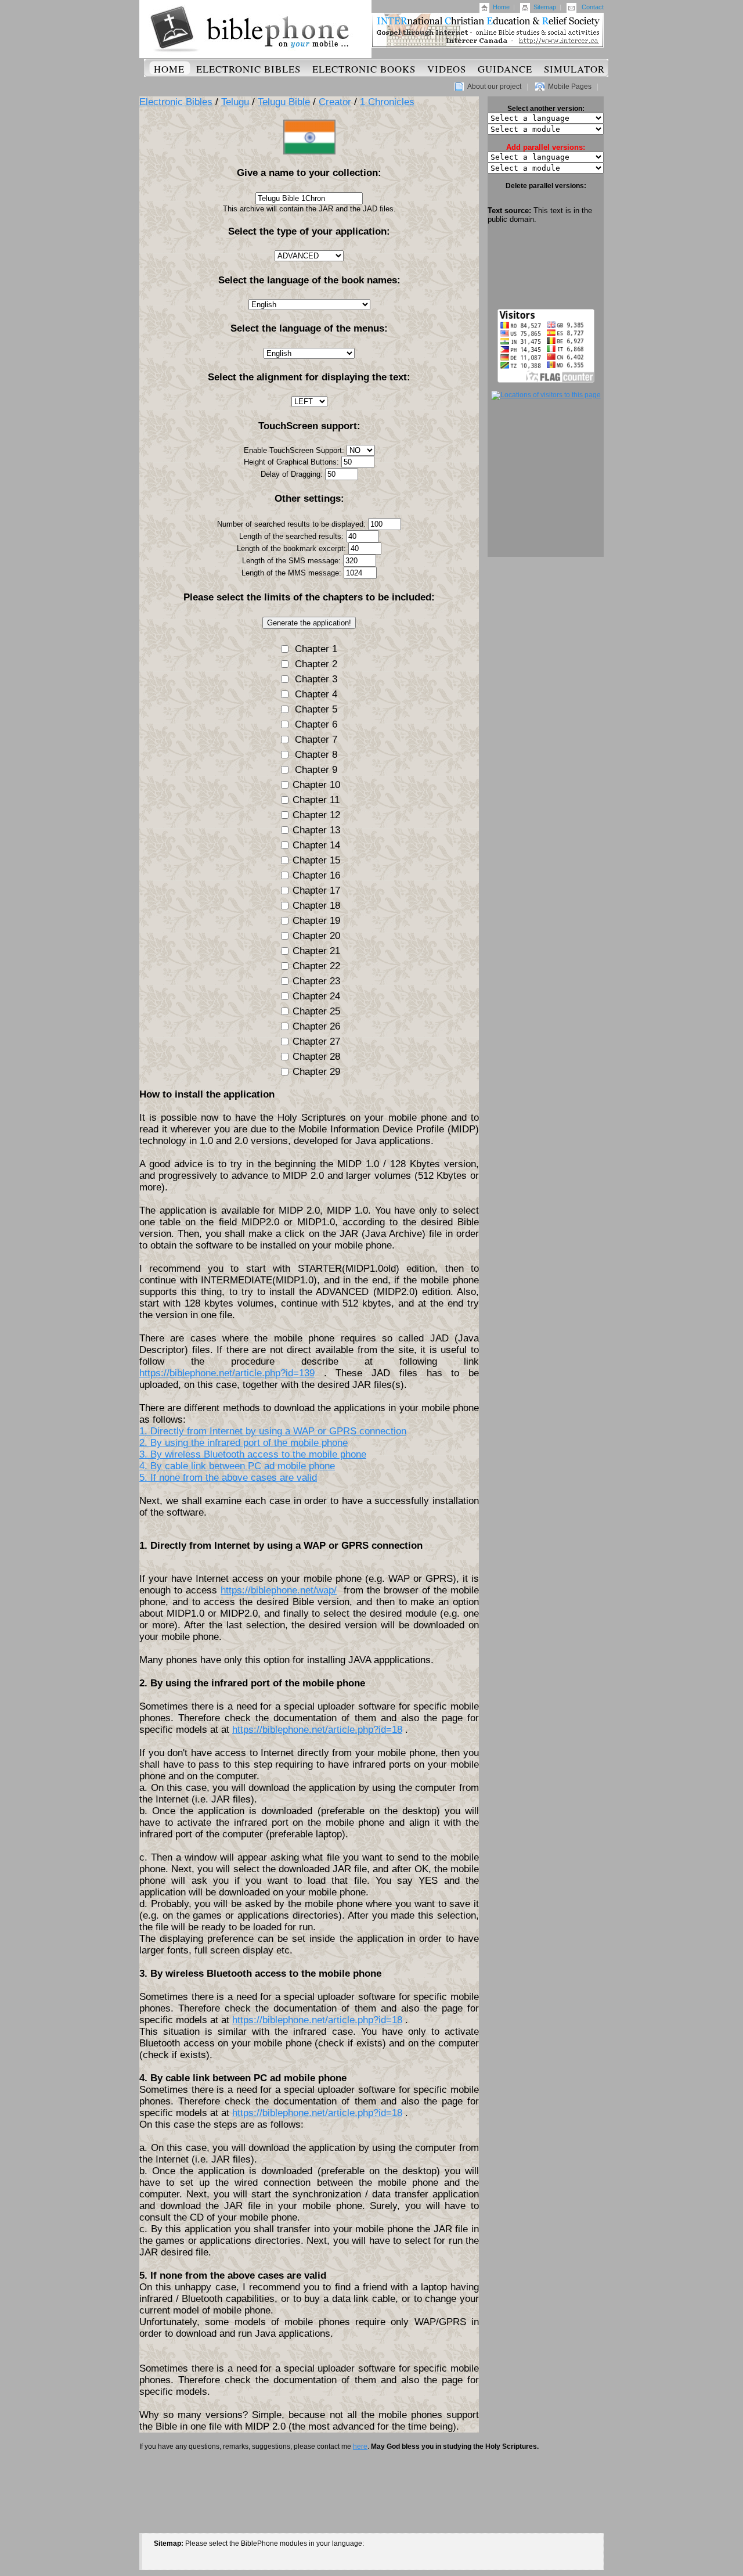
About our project (494, 87)
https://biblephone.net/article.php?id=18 (317, 1730)
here (360, 2447)
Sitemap (545, 7)
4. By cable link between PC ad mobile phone (237, 1466)
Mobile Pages (570, 87)
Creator (335, 102)
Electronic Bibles (248, 69)
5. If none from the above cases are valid (228, 1478)
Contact (593, 7)
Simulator (574, 69)
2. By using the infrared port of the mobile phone (244, 1443)
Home (501, 7)
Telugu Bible (284, 102)
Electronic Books (364, 69)
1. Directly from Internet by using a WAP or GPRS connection (273, 1431)
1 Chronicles (387, 102)
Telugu (235, 102)
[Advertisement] (546, 267)
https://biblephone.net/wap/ (279, 1590)
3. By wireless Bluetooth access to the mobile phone (253, 1454)
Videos (447, 69)
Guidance (505, 69)
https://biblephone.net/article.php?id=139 (227, 1373)
